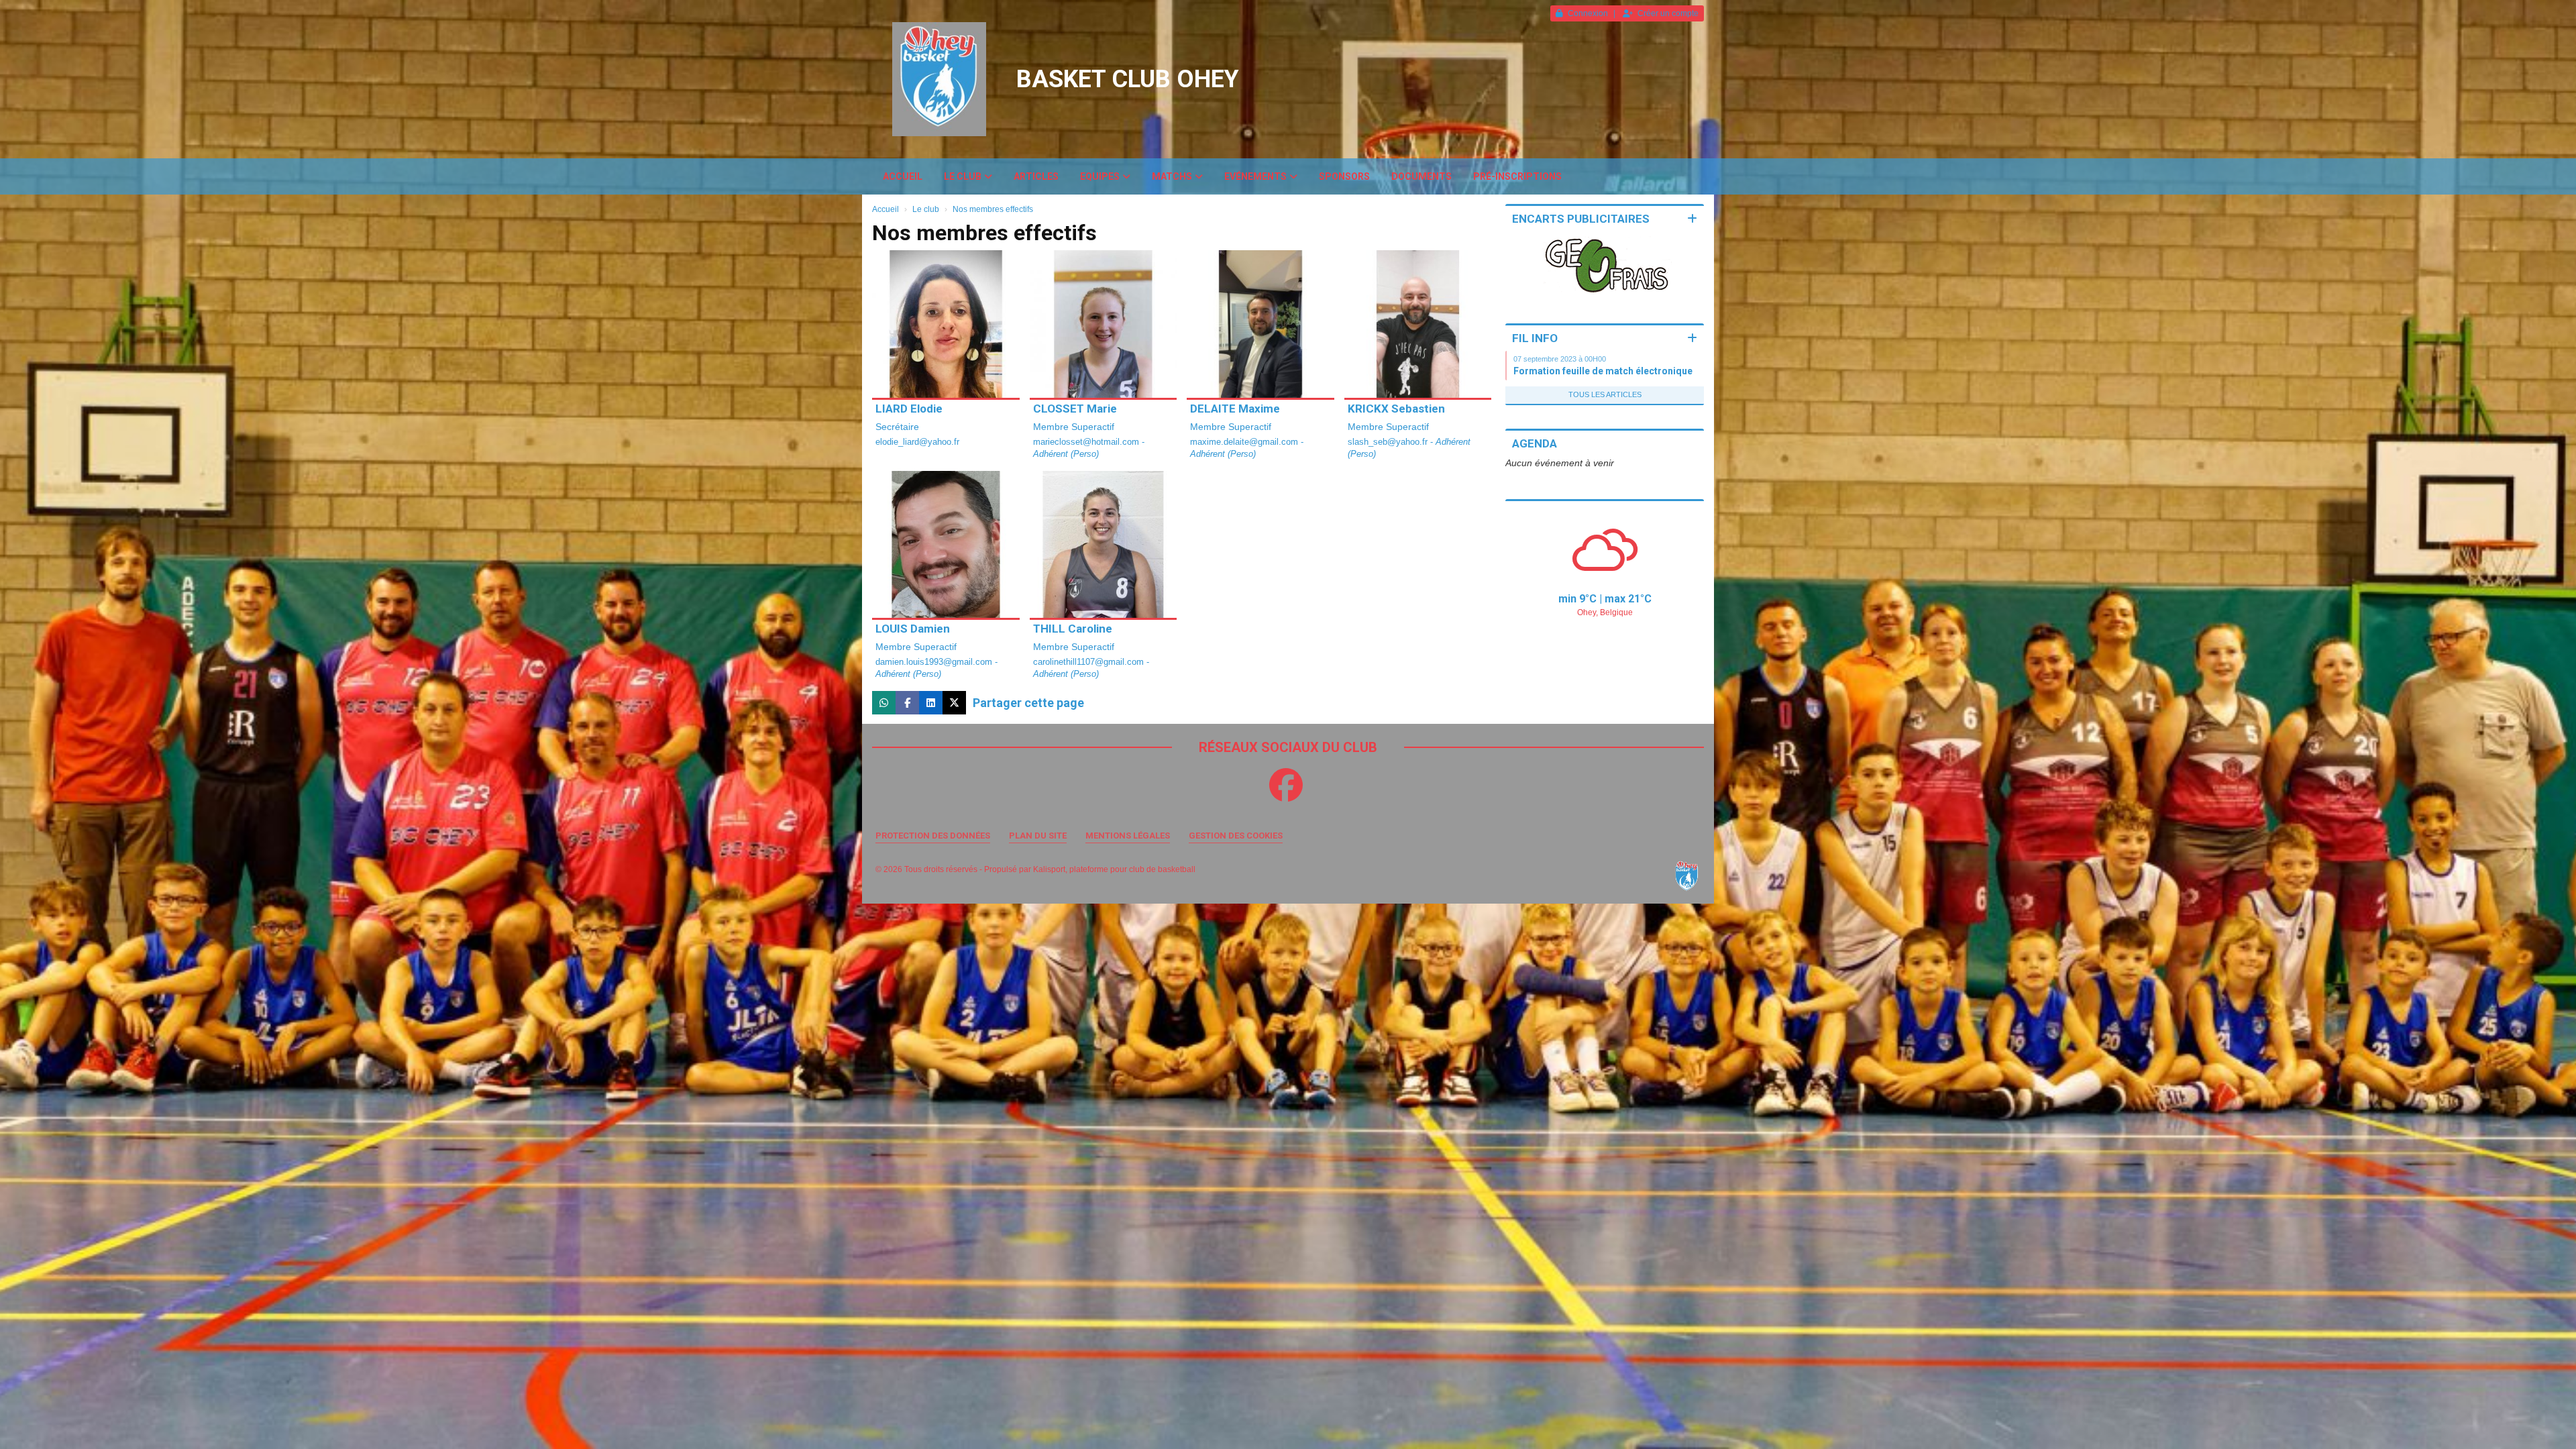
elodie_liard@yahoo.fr (917, 442)
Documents (1421, 176)
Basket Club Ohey (1128, 79)
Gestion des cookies (1236, 836)
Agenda (1535, 443)
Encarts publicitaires (1581, 219)
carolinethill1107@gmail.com (1090, 662)
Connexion (1588, 13)
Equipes (1100, 176)
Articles (1036, 176)
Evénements (1255, 176)
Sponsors (1344, 176)
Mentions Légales (1128, 836)
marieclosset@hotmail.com (1087, 442)
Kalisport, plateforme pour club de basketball (1114, 869)
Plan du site (1038, 836)
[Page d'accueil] (939, 79)
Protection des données (933, 836)
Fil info (1535, 338)
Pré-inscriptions (1517, 176)
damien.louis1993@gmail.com (935, 662)
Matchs (1172, 176)
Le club (963, 176)
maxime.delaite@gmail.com (1245, 442)
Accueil (903, 176)
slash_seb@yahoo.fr (1389, 442)
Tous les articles (1605, 394)
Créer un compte (1668, 13)
